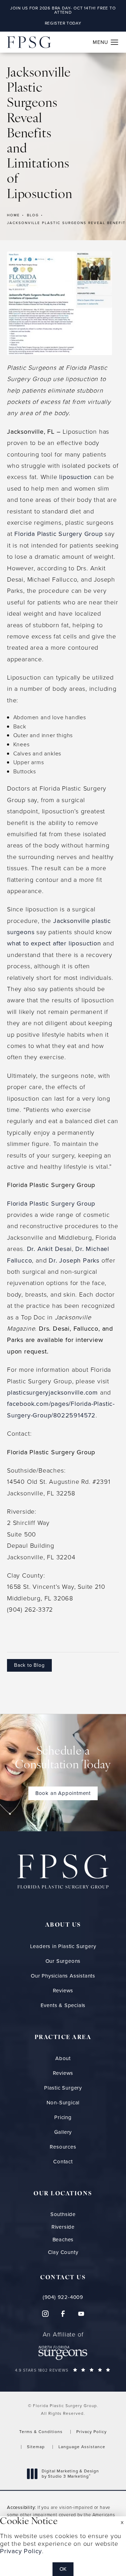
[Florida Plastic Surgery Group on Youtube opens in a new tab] (81, 2314)
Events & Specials (63, 2005)
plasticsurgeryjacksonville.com (52, 1392)
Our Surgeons (63, 1961)
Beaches (63, 2240)
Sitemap (36, 2447)
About (63, 2058)
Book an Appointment (63, 1793)
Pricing (63, 2117)
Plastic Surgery (63, 2088)
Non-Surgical (63, 2103)
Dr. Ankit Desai (49, 1249)
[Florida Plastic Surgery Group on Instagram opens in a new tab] (45, 2314)
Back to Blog (29, 1665)
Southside (63, 2214)
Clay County (63, 2252)
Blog (33, 215)
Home (13, 215)
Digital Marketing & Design (70, 2474)
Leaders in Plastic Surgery (63, 1946)
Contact (63, 2162)
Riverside (63, 2227)
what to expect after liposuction (54, 943)
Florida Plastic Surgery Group (58, 534)
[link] (63, 2297)
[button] (115, 42)
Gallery (63, 2132)
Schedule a (63, 1759)
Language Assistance (82, 2447)
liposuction (75, 477)
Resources (63, 2147)
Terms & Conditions (41, 2432)
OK (63, 2569)
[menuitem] (45, 2314)
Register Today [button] (63, 23)
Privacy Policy (92, 2432)
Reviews (63, 1991)
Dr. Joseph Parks (74, 1260)
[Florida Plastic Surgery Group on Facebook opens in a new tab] (63, 2314)
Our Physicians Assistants (63, 1976)
